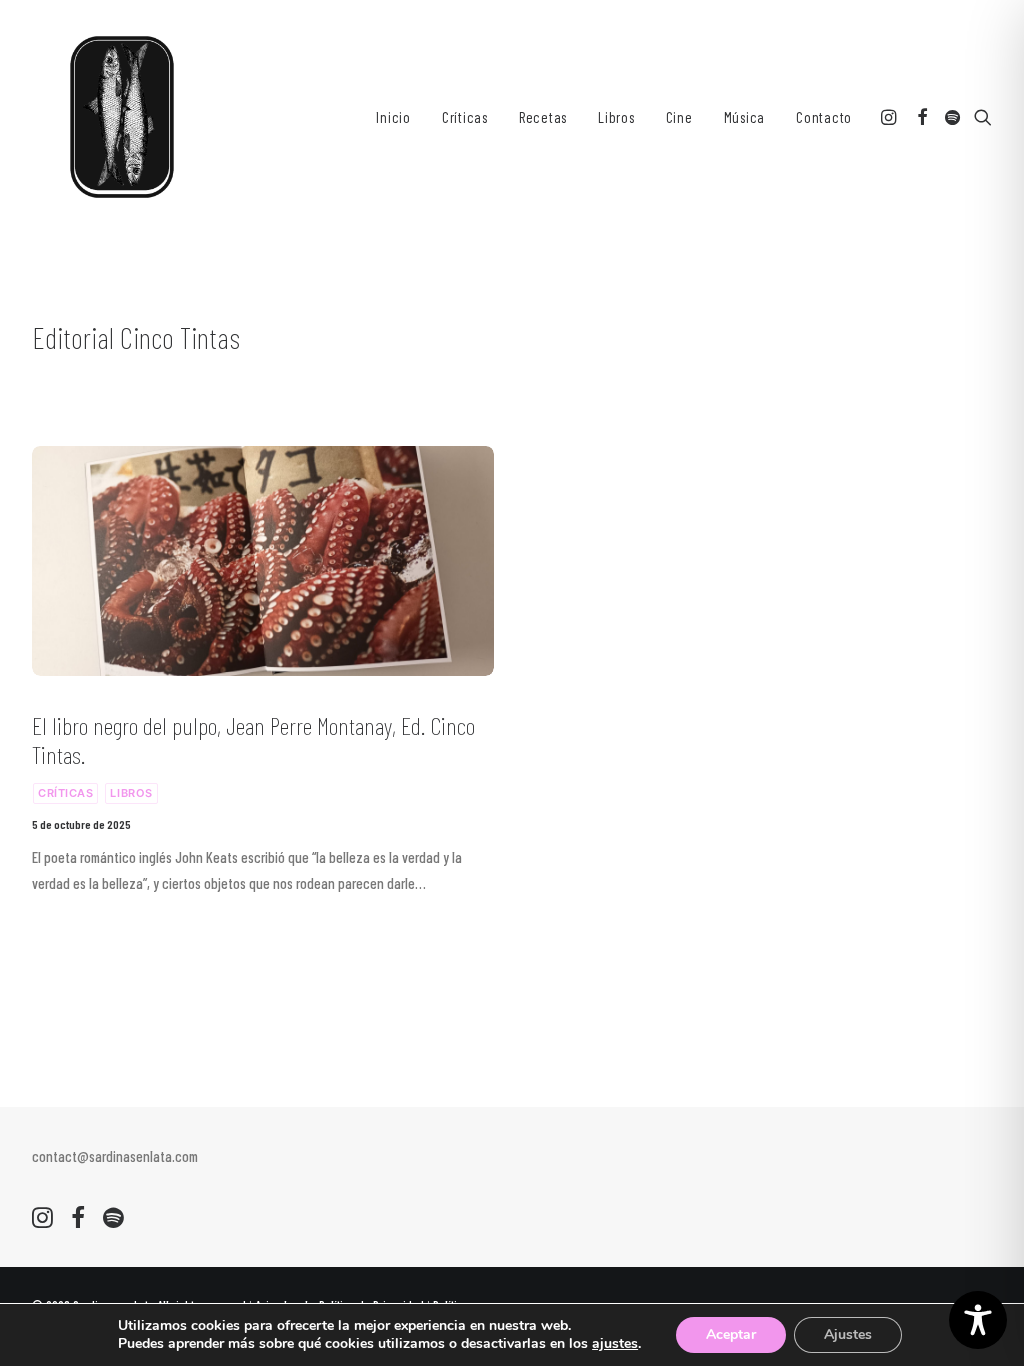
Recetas (543, 117)
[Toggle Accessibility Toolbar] (978, 1320)
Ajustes (848, 1334)
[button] (890, 117)
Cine (679, 117)
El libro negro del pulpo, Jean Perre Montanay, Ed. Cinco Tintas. (253, 740)
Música (745, 117)
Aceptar (731, 1334)
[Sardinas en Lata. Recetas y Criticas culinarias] (122, 117)
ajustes (615, 1344)
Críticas (465, 117)
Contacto (824, 117)
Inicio (393, 117)
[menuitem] (393, 117)
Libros (616, 117)
